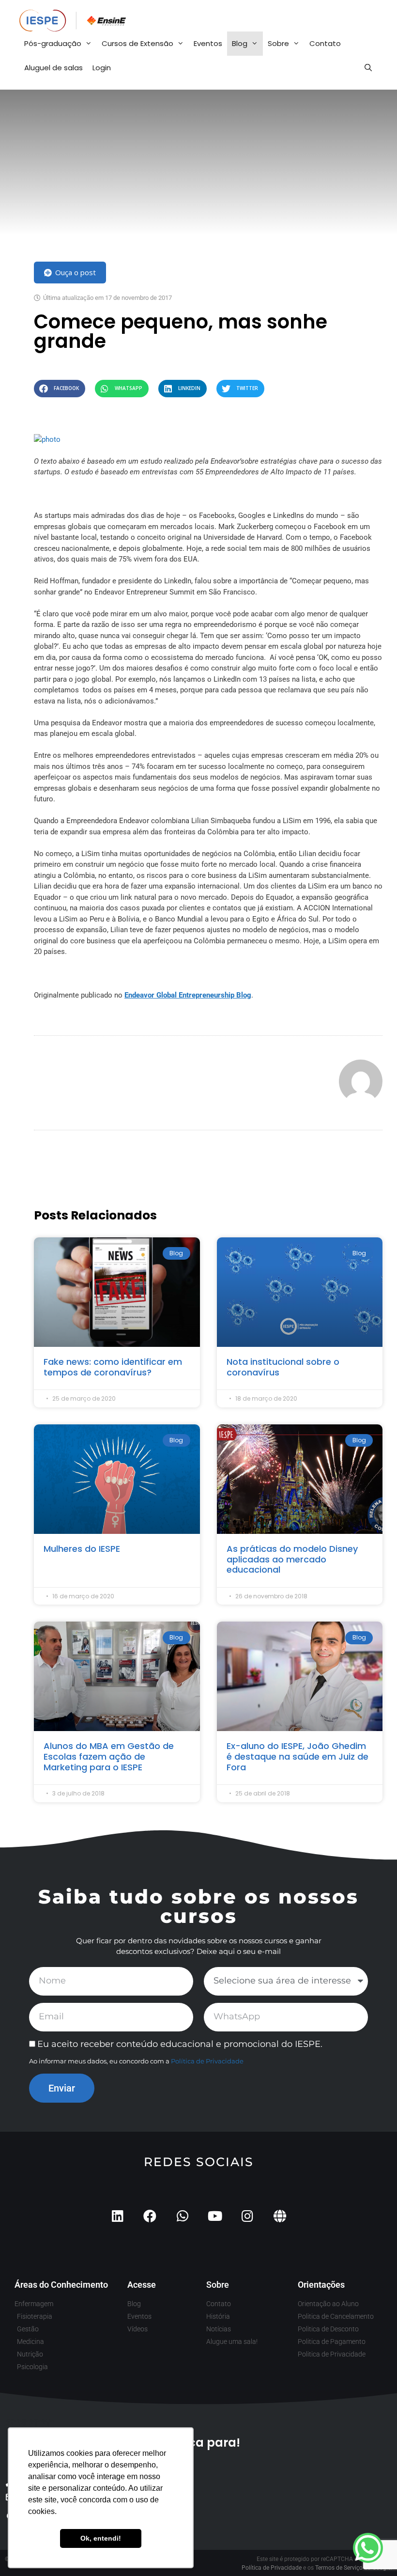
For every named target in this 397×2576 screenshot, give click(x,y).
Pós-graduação (53, 43)
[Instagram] (247, 2216)
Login (102, 68)
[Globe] (280, 2216)
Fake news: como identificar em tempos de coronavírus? (113, 1367)
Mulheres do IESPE (82, 1549)
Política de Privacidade (207, 2061)
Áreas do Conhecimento (61, 2285)
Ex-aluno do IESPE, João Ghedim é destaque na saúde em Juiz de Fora (298, 1756)
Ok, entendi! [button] (101, 2538)
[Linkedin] (117, 2216)
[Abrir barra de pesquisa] (368, 68)
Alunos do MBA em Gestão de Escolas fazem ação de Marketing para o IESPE (109, 1756)
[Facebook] (150, 2216)
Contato (325, 43)
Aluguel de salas (53, 68)
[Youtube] (215, 2216)
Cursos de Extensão (137, 43)
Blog (240, 43)
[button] (60, 388)
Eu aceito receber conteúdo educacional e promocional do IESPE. (180, 2044)
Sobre (278, 43)
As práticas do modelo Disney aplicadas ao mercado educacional (292, 1559)
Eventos (208, 43)
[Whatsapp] (182, 2216)
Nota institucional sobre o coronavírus (283, 1367)
